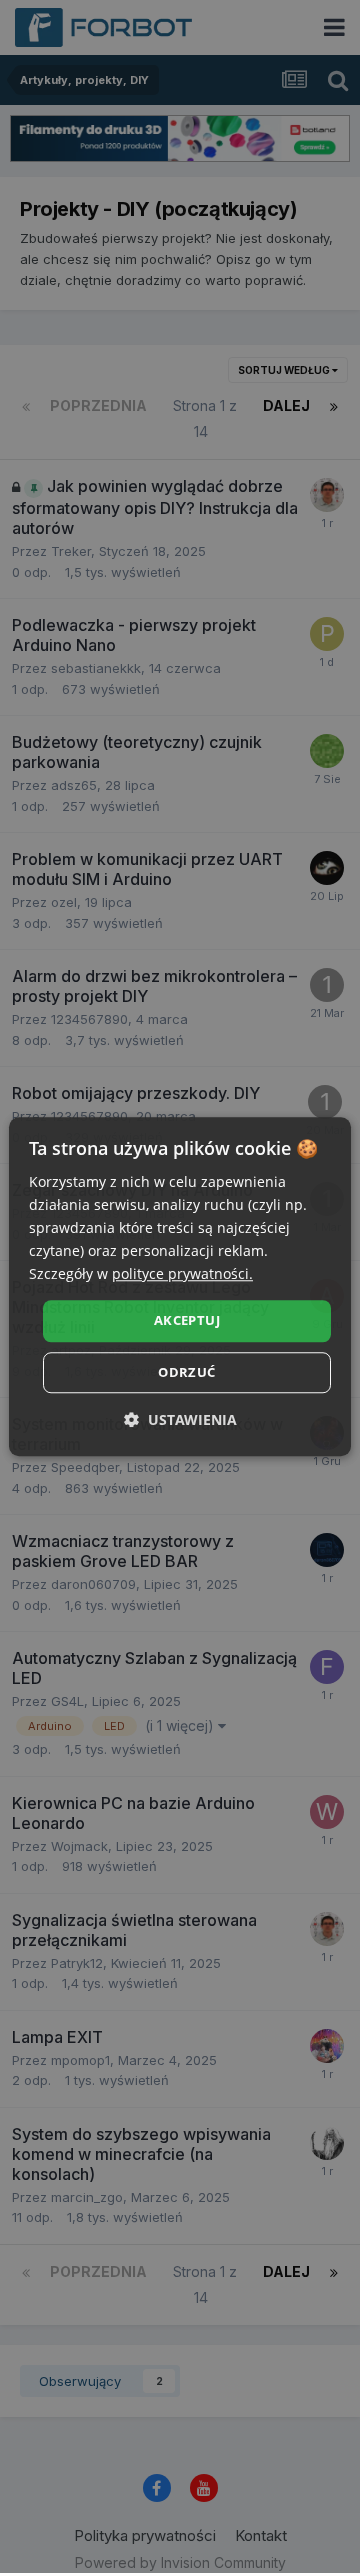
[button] (180, 1419)
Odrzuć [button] (186, 1372)
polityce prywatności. (182, 1274)
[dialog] (180, 1286)
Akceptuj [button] (187, 1321)
